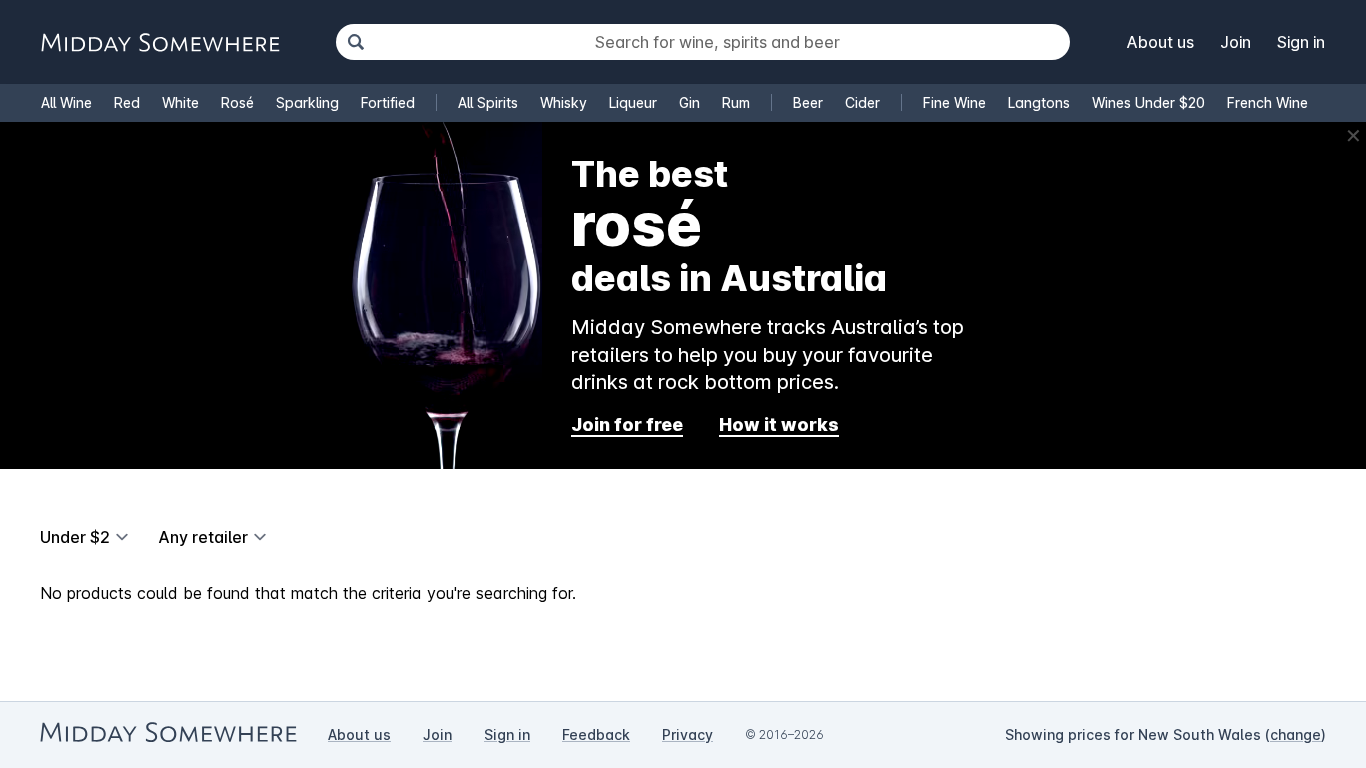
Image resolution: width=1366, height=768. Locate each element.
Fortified (388, 102)
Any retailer (203, 537)
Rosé (237, 102)
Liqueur (633, 102)
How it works (779, 424)
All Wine (66, 102)
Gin (689, 102)
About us (1160, 42)
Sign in (1301, 42)
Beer (808, 102)
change (1295, 734)
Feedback (596, 734)
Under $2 (75, 537)
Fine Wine (954, 102)
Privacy (687, 734)
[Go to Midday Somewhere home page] (160, 42)
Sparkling (307, 102)
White (180, 102)
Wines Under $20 (1148, 102)
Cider (862, 102)
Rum (736, 102)
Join (1235, 42)
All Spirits (488, 102)
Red (127, 102)
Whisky (563, 102)
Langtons (1039, 102)
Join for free (627, 424)
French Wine (1267, 102)
